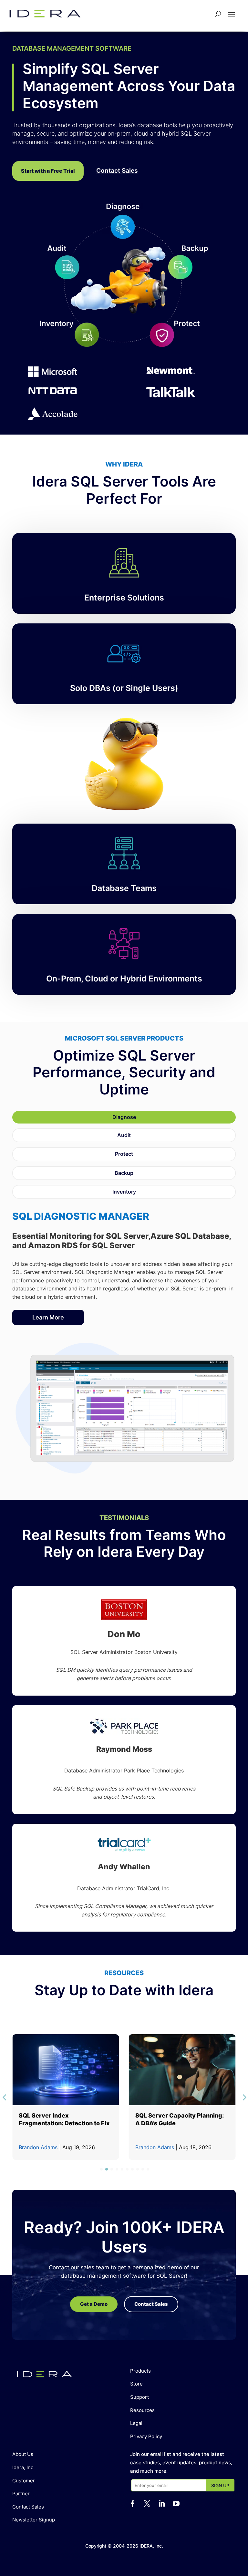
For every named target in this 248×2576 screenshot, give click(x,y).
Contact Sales (28, 2507)
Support (139, 2397)
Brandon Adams (38, 2147)
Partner (21, 2494)
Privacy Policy (146, 2436)
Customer (24, 2481)
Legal (136, 2423)
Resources (142, 2410)
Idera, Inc (23, 2467)
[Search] (218, 14)
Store (136, 2384)
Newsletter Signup (34, 2520)
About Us (23, 2454)
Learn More (48, 1317)
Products (140, 2371)
